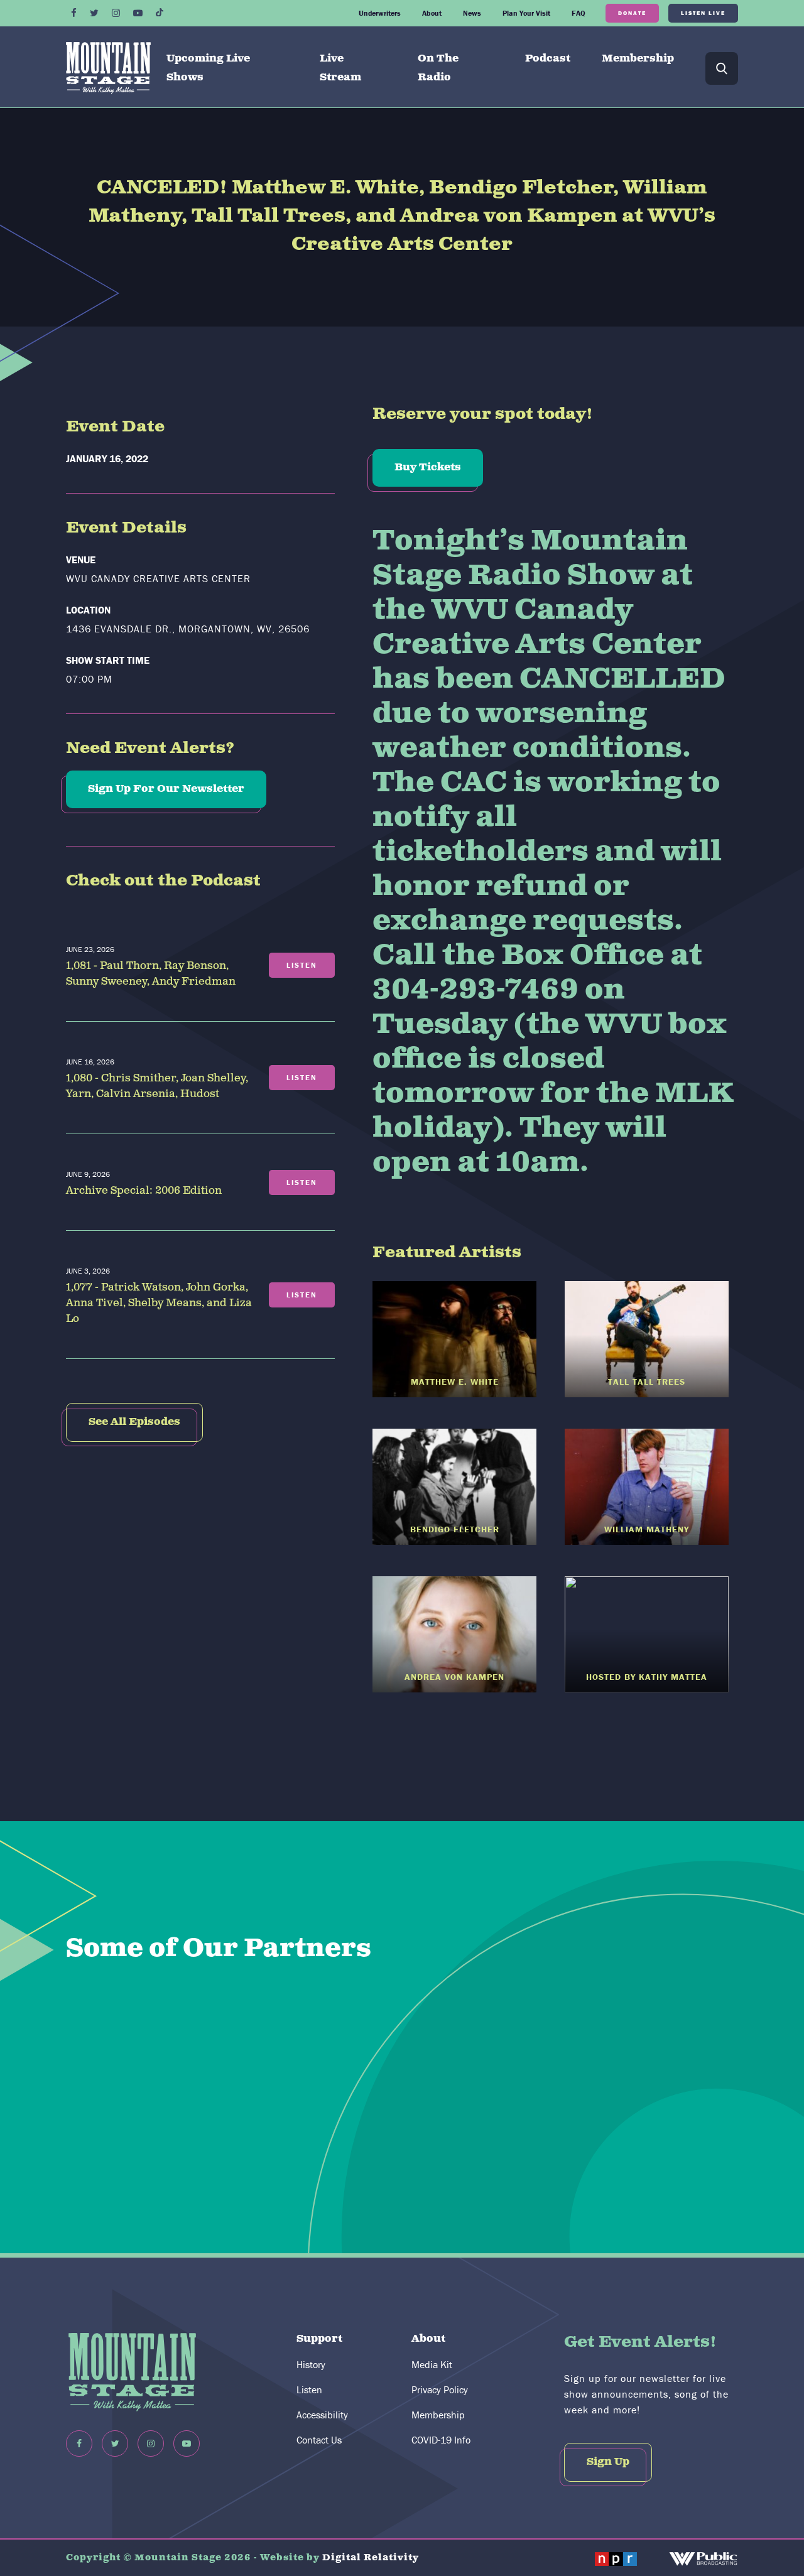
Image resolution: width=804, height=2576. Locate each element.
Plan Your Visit (526, 13)
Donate (632, 13)
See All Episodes (134, 1422)
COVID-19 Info (441, 2440)
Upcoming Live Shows (208, 68)
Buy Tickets (428, 468)
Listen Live (703, 13)
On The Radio (438, 68)
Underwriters (380, 13)
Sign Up (608, 2462)
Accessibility (322, 2415)
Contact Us (319, 2440)
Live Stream (340, 68)
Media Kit (432, 2364)
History (311, 2364)
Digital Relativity (371, 2558)
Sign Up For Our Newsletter (166, 789)
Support (319, 2339)
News (472, 13)
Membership (638, 59)
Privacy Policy (440, 2389)
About (432, 13)
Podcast (548, 59)
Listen (309, 2389)
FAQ (579, 13)
